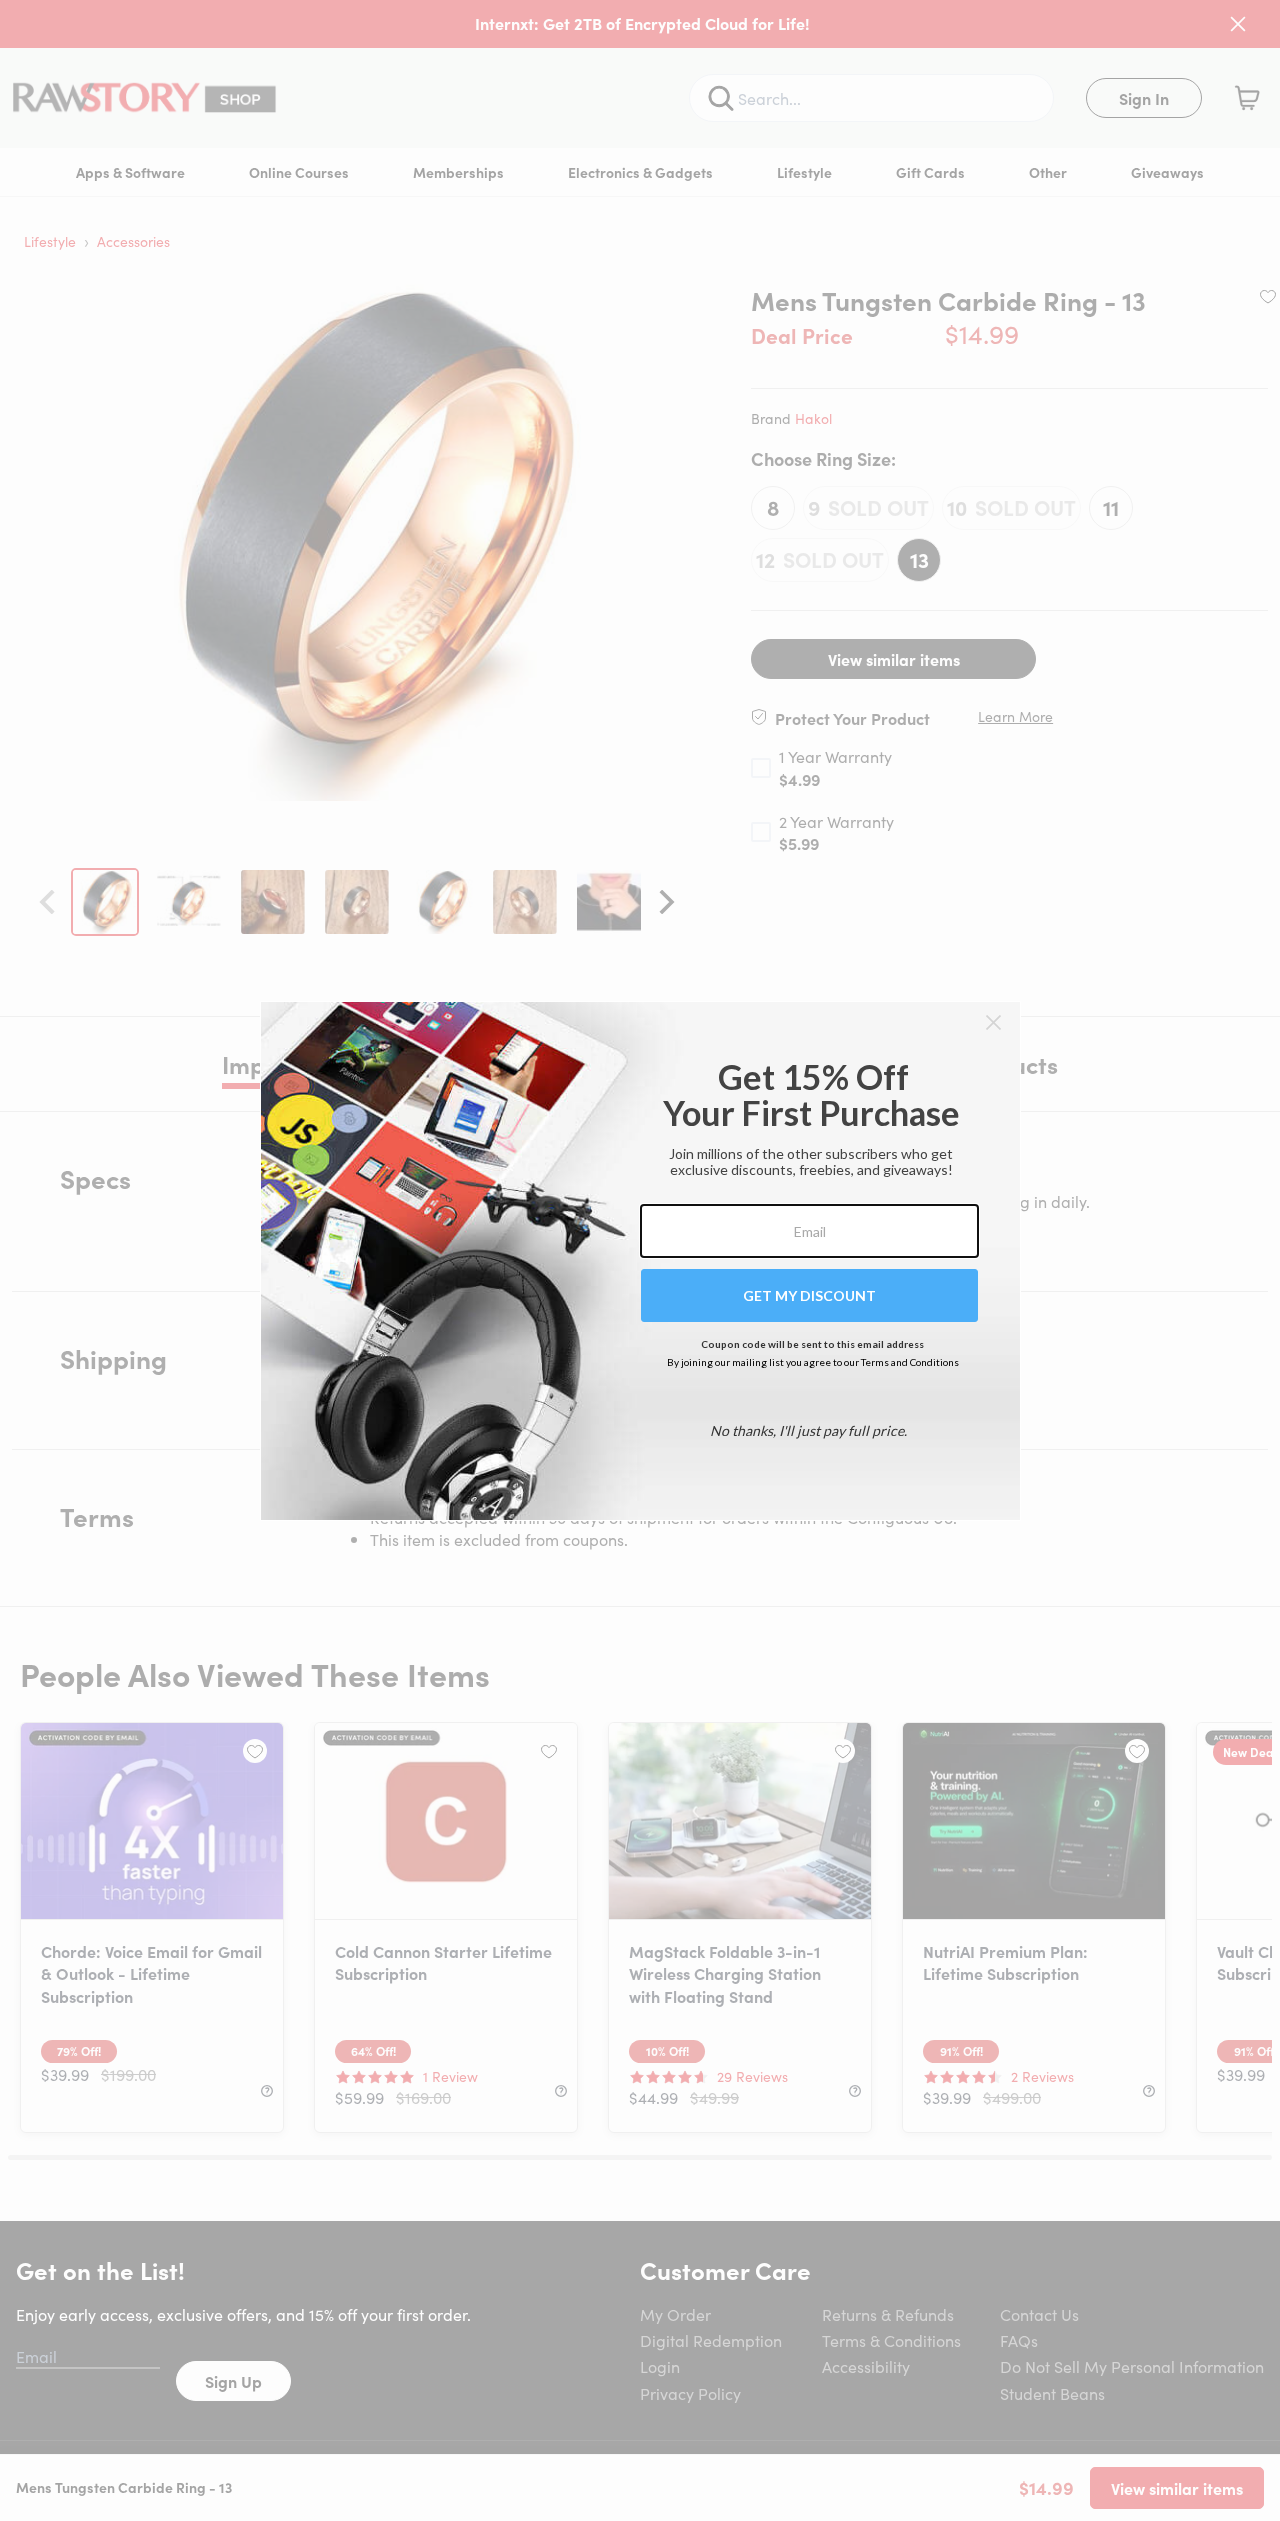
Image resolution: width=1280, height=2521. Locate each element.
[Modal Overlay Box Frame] (640, 1261)
